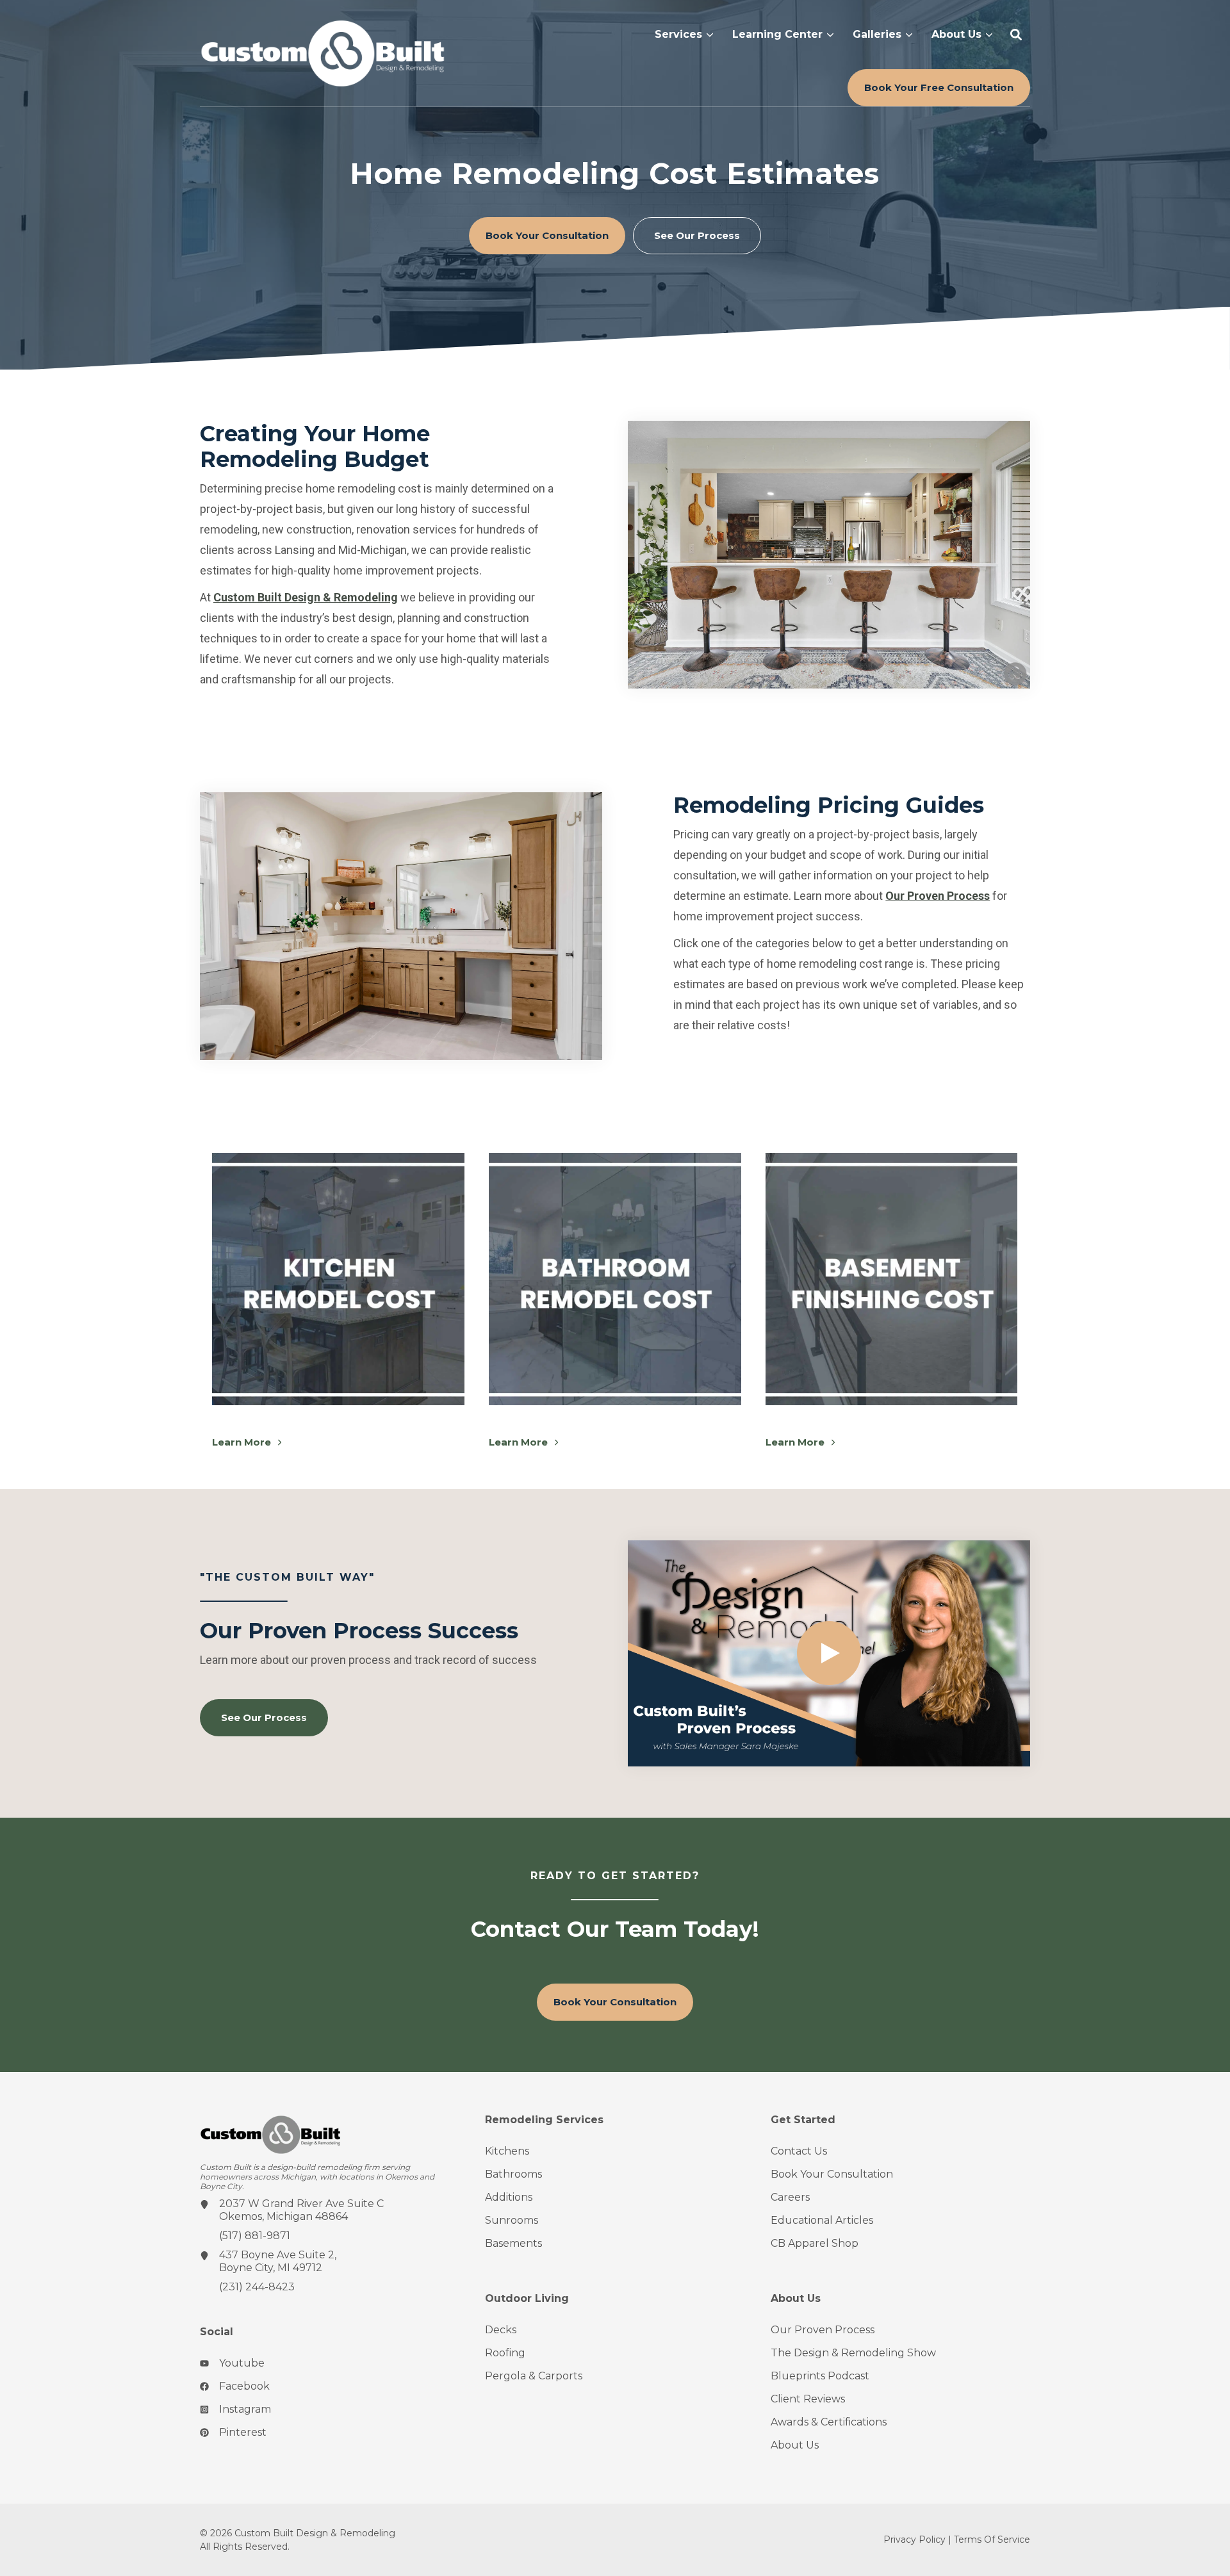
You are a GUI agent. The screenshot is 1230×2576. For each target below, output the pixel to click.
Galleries (877, 35)
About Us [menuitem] (795, 2445)
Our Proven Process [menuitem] (823, 2330)
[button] (1016, 35)
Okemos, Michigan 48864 (283, 2216)
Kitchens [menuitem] (507, 2151)
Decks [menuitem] (501, 2330)
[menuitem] (684, 34)
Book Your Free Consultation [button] (939, 87)
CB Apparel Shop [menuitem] (815, 2243)
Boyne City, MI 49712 (271, 2268)
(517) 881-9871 (255, 2236)
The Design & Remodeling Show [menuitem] (853, 2353)
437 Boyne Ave (259, 2255)
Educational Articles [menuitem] (822, 2220)
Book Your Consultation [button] (547, 235)
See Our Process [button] (697, 235)
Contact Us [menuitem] (799, 2151)
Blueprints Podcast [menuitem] (820, 2376)
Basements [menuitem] (513, 2243)
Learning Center (777, 35)
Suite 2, (317, 2255)
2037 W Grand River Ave (283, 2204)
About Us (956, 35)
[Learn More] (338, 1279)
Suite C (365, 2204)
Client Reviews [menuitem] (808, 2399)
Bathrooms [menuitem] (513, 2174)
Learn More (243, 1442)
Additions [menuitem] (509, 2197)
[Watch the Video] (829, 1653)
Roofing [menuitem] (505, 2353)
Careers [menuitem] (790, 2197)
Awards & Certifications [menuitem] (829, 2422)
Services (678, 35)
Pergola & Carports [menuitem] (534, 2376)
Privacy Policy (914, 2539)
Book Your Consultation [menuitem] (832, 2174)
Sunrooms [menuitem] (512, 2220)
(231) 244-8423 (257, 2287)
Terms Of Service (992, 2539)
